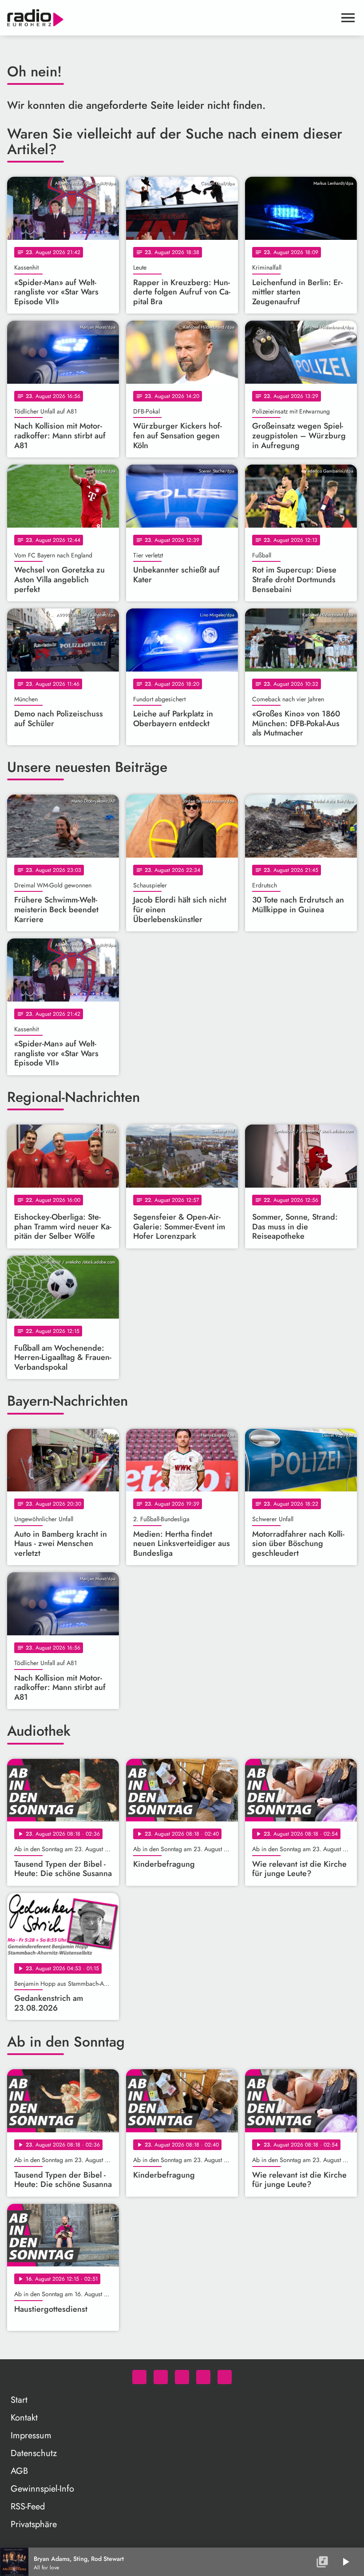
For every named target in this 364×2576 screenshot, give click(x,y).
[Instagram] (182, 2377)
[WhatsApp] (139, 2377)
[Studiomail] (203, 2377)
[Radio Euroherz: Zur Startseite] (171, 18)
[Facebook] (161, 2377)
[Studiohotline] (225, 2377)
